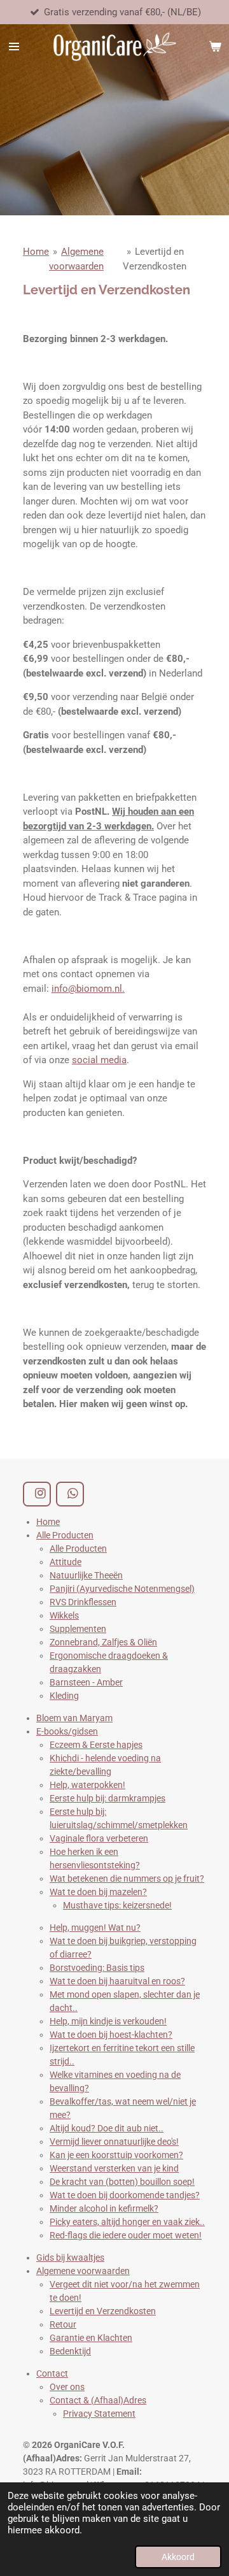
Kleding (64, 1696)
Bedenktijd (70, 2351)
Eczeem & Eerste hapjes (96, 1745)
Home (36, 252)
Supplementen (78, 1629)
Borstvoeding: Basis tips (97, 1968)
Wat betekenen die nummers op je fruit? (127, 1878)
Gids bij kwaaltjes (70, 2258)
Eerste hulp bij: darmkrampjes (108, 1798)
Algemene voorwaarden (83, 2271)
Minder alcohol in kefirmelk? (104, 2208)
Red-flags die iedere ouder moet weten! (126, 2235)
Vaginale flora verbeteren (99, 1838)
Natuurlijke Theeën (86, 1575)
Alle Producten (65, 1535)
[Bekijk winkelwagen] (215, 47)
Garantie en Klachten (91, 2338)
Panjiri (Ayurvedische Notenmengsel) (122, 1589)
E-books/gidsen (67, 1731)
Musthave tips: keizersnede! (117, 1905)
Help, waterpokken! (87, 1785)
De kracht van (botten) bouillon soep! (122, 2182)
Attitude (66, 1562)
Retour (63, 2324)
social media (99, 1060)
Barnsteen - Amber (86, 1682)
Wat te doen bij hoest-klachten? (111, 2035)
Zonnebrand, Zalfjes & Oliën (103, 1642)
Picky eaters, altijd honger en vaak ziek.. (127, 2222)
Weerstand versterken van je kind (114, 2168)
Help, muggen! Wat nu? (95, 1928)
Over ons (67, 2387)
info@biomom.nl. (88, 989)
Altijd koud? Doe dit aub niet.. (107, 2128)
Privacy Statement (99, 2414)
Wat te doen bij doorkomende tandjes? (125, 2195)
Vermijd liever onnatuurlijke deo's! (114, 2142)
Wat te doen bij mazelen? (98, 1892)
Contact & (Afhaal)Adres (98, 2400)
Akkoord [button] (178, 2557)
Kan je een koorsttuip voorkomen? (116, 2155)
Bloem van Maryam (74, 1718)
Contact (52, 2373)
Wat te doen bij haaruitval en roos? (117, 1981)
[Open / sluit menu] (14, 47)
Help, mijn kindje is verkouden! (108, 2021)
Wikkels (64, 1615)
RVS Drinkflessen (83, 1602)
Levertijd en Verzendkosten (103, 2311)
